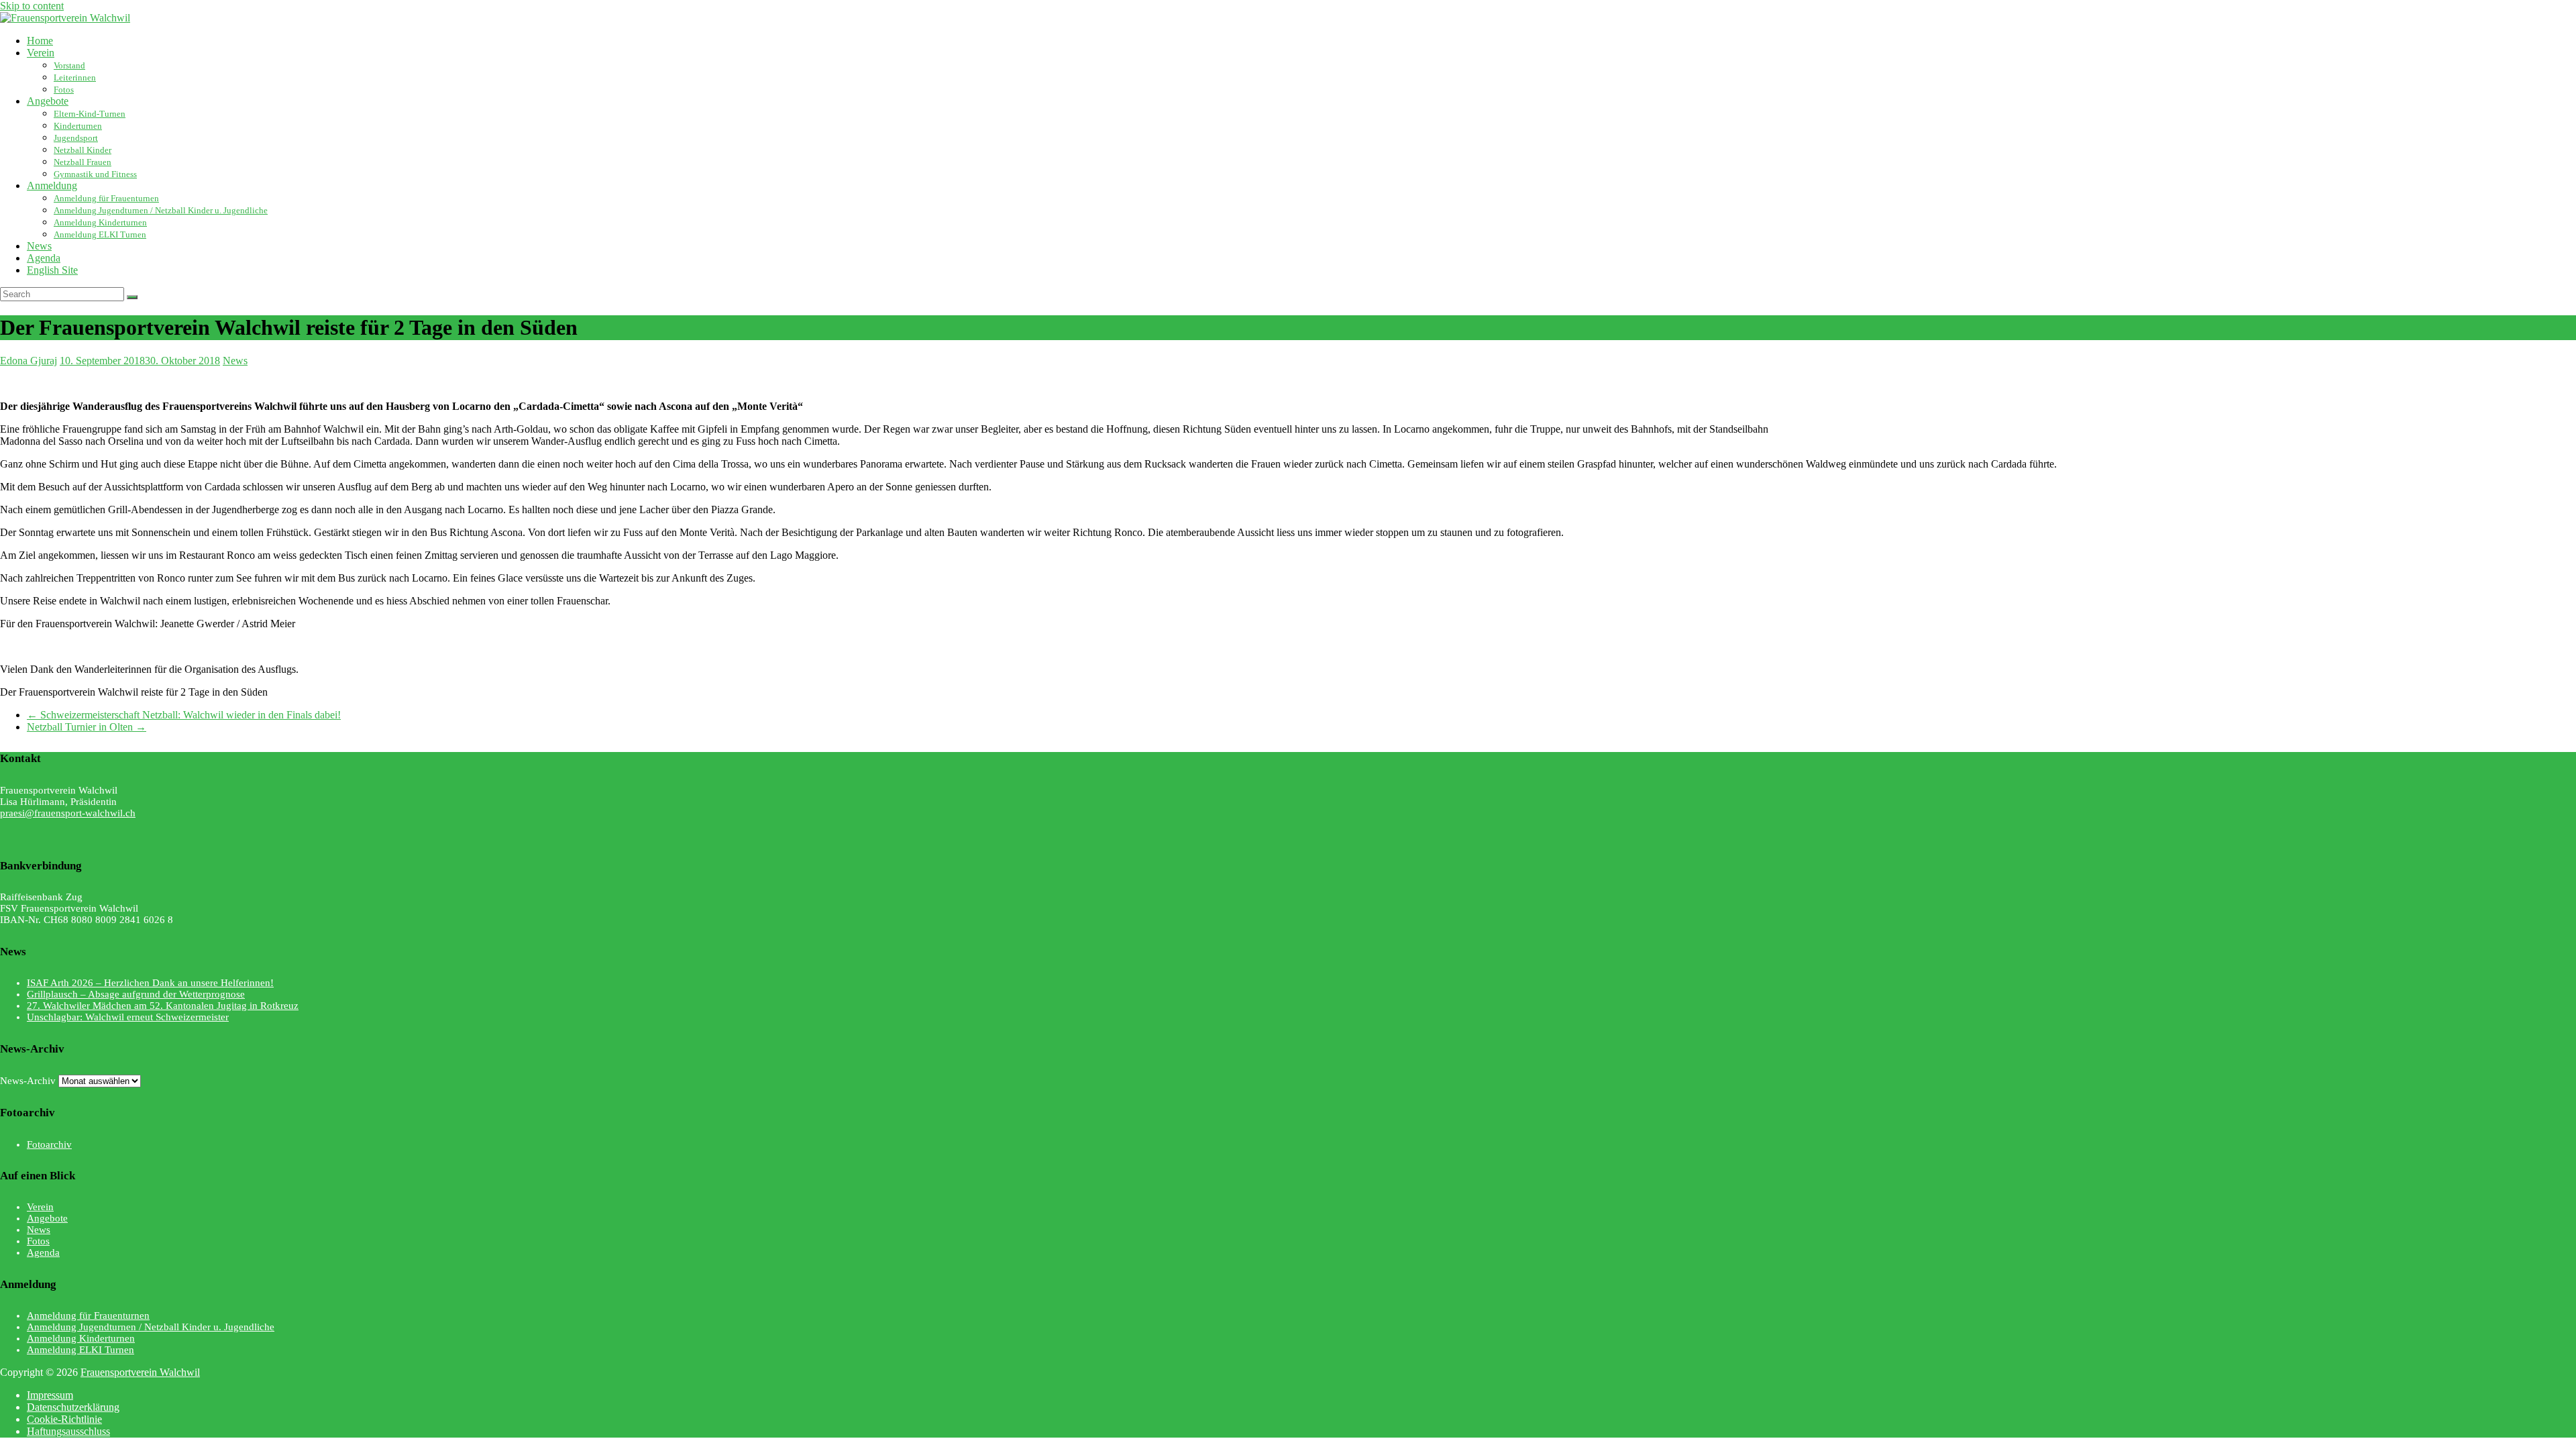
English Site (52, 270)
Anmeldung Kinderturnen (100, 222)
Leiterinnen (75, 77)
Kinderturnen (78, 126)
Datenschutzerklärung (73, 1407)
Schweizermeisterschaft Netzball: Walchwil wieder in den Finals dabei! (184, 715)
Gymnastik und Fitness (95, 174)
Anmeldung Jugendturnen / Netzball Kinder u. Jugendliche (161, 210)
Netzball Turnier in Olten (87, 727)
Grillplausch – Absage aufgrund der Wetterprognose (136, 994)
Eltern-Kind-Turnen (90, 114)
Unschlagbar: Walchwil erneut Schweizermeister (128, 1017)
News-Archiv (28, 1081)
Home (40, 41)
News (39, 246)
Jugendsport (76, 138)
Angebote (48, 101)
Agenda (44, 258)
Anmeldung (52, 185)
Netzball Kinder (83, 150)
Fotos (64, 90)
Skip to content (32, 6)
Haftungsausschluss (68, 1431)
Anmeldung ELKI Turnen (100, 234)
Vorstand (69, 65)
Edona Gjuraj (29, 361)
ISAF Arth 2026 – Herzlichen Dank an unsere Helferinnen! (150, 983)
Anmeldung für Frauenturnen (106, 198)
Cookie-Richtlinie (64, 1419)
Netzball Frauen (83, 162)
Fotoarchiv (49, 1144)
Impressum (50, 1395)
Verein (41, 53)
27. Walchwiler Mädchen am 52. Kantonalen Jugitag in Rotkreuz (163, 1006)
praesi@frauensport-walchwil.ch (68, 813)
